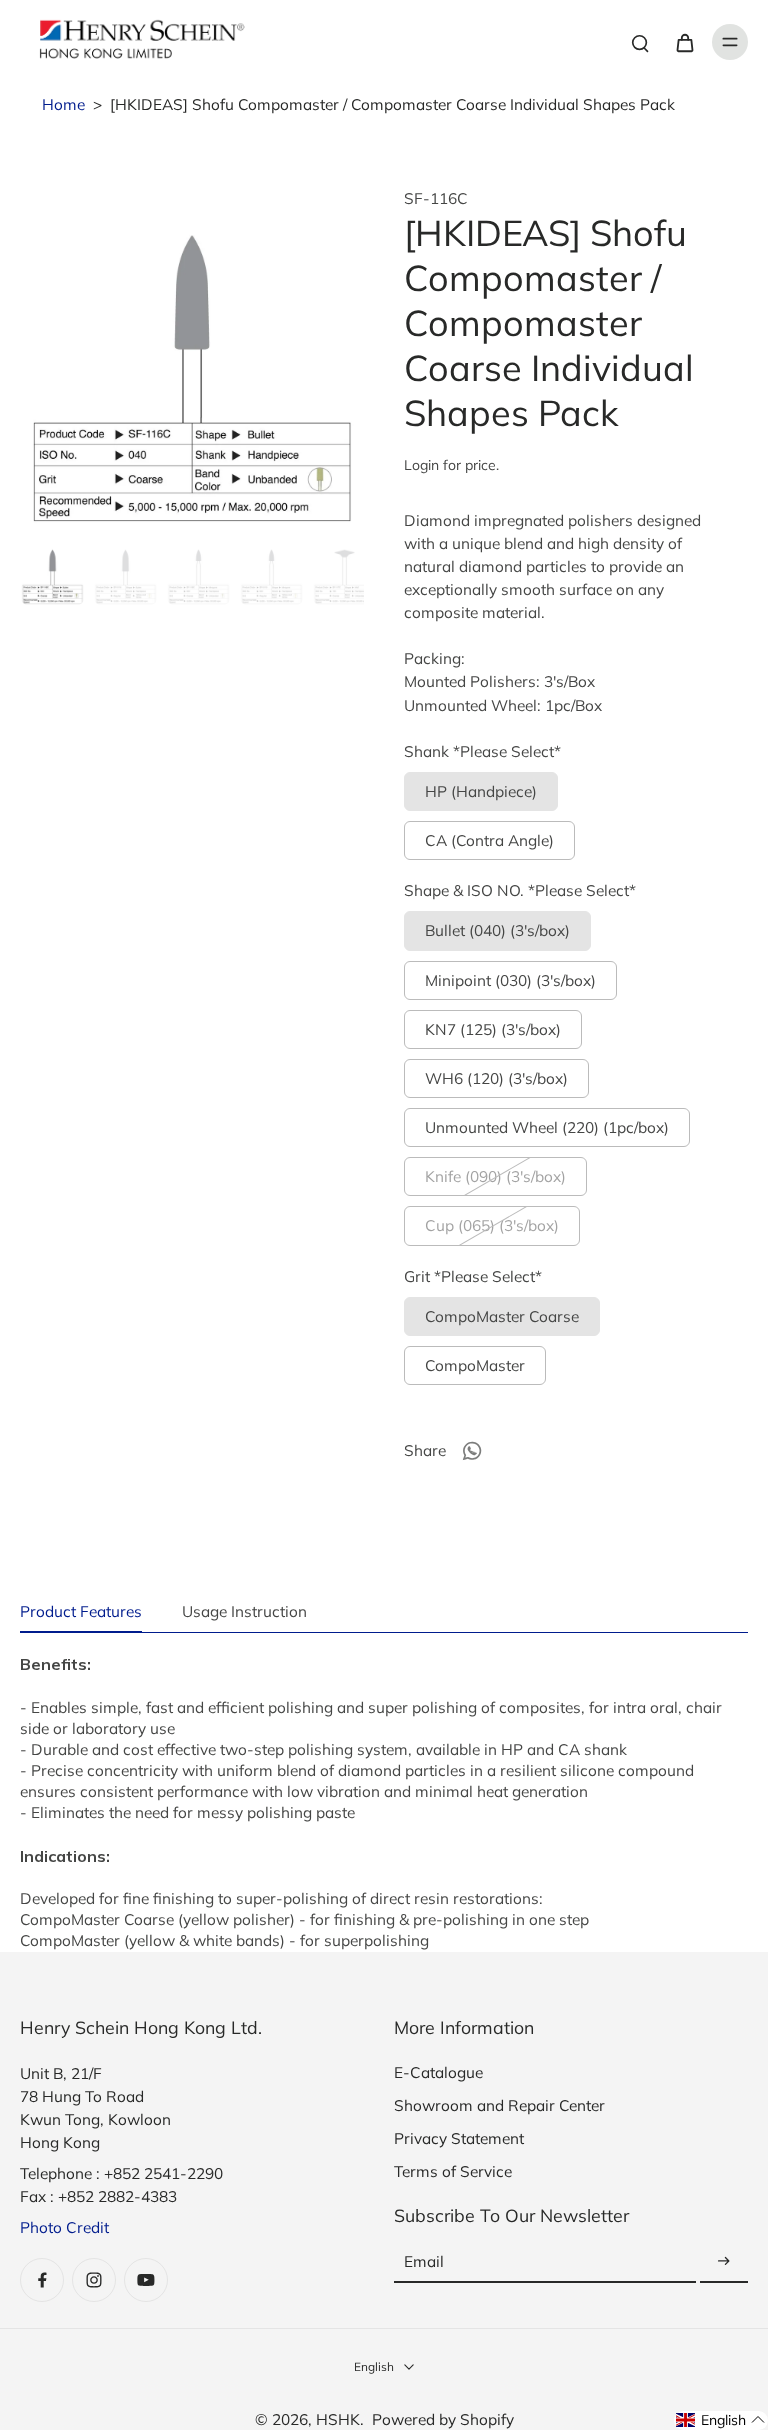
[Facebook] (42, 2280)
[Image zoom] (192, 361)
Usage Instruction (244, 1611)
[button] (721, 2420)
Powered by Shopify (443, 2419)
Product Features (81, 1611)
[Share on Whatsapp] (472, 1451)
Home (63, 104)
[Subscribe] (724, 2262)
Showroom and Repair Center (499, 2105)
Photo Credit (64, 2227)
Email (424, 2262)
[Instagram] (94, 2280)
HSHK (338, 2419)
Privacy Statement (459, 2138)
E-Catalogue (438, 2072)
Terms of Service (453, 2171)
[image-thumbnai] (52, 573)
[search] (640, 42)
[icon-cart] (684, 42)
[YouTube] (146, 2280)
